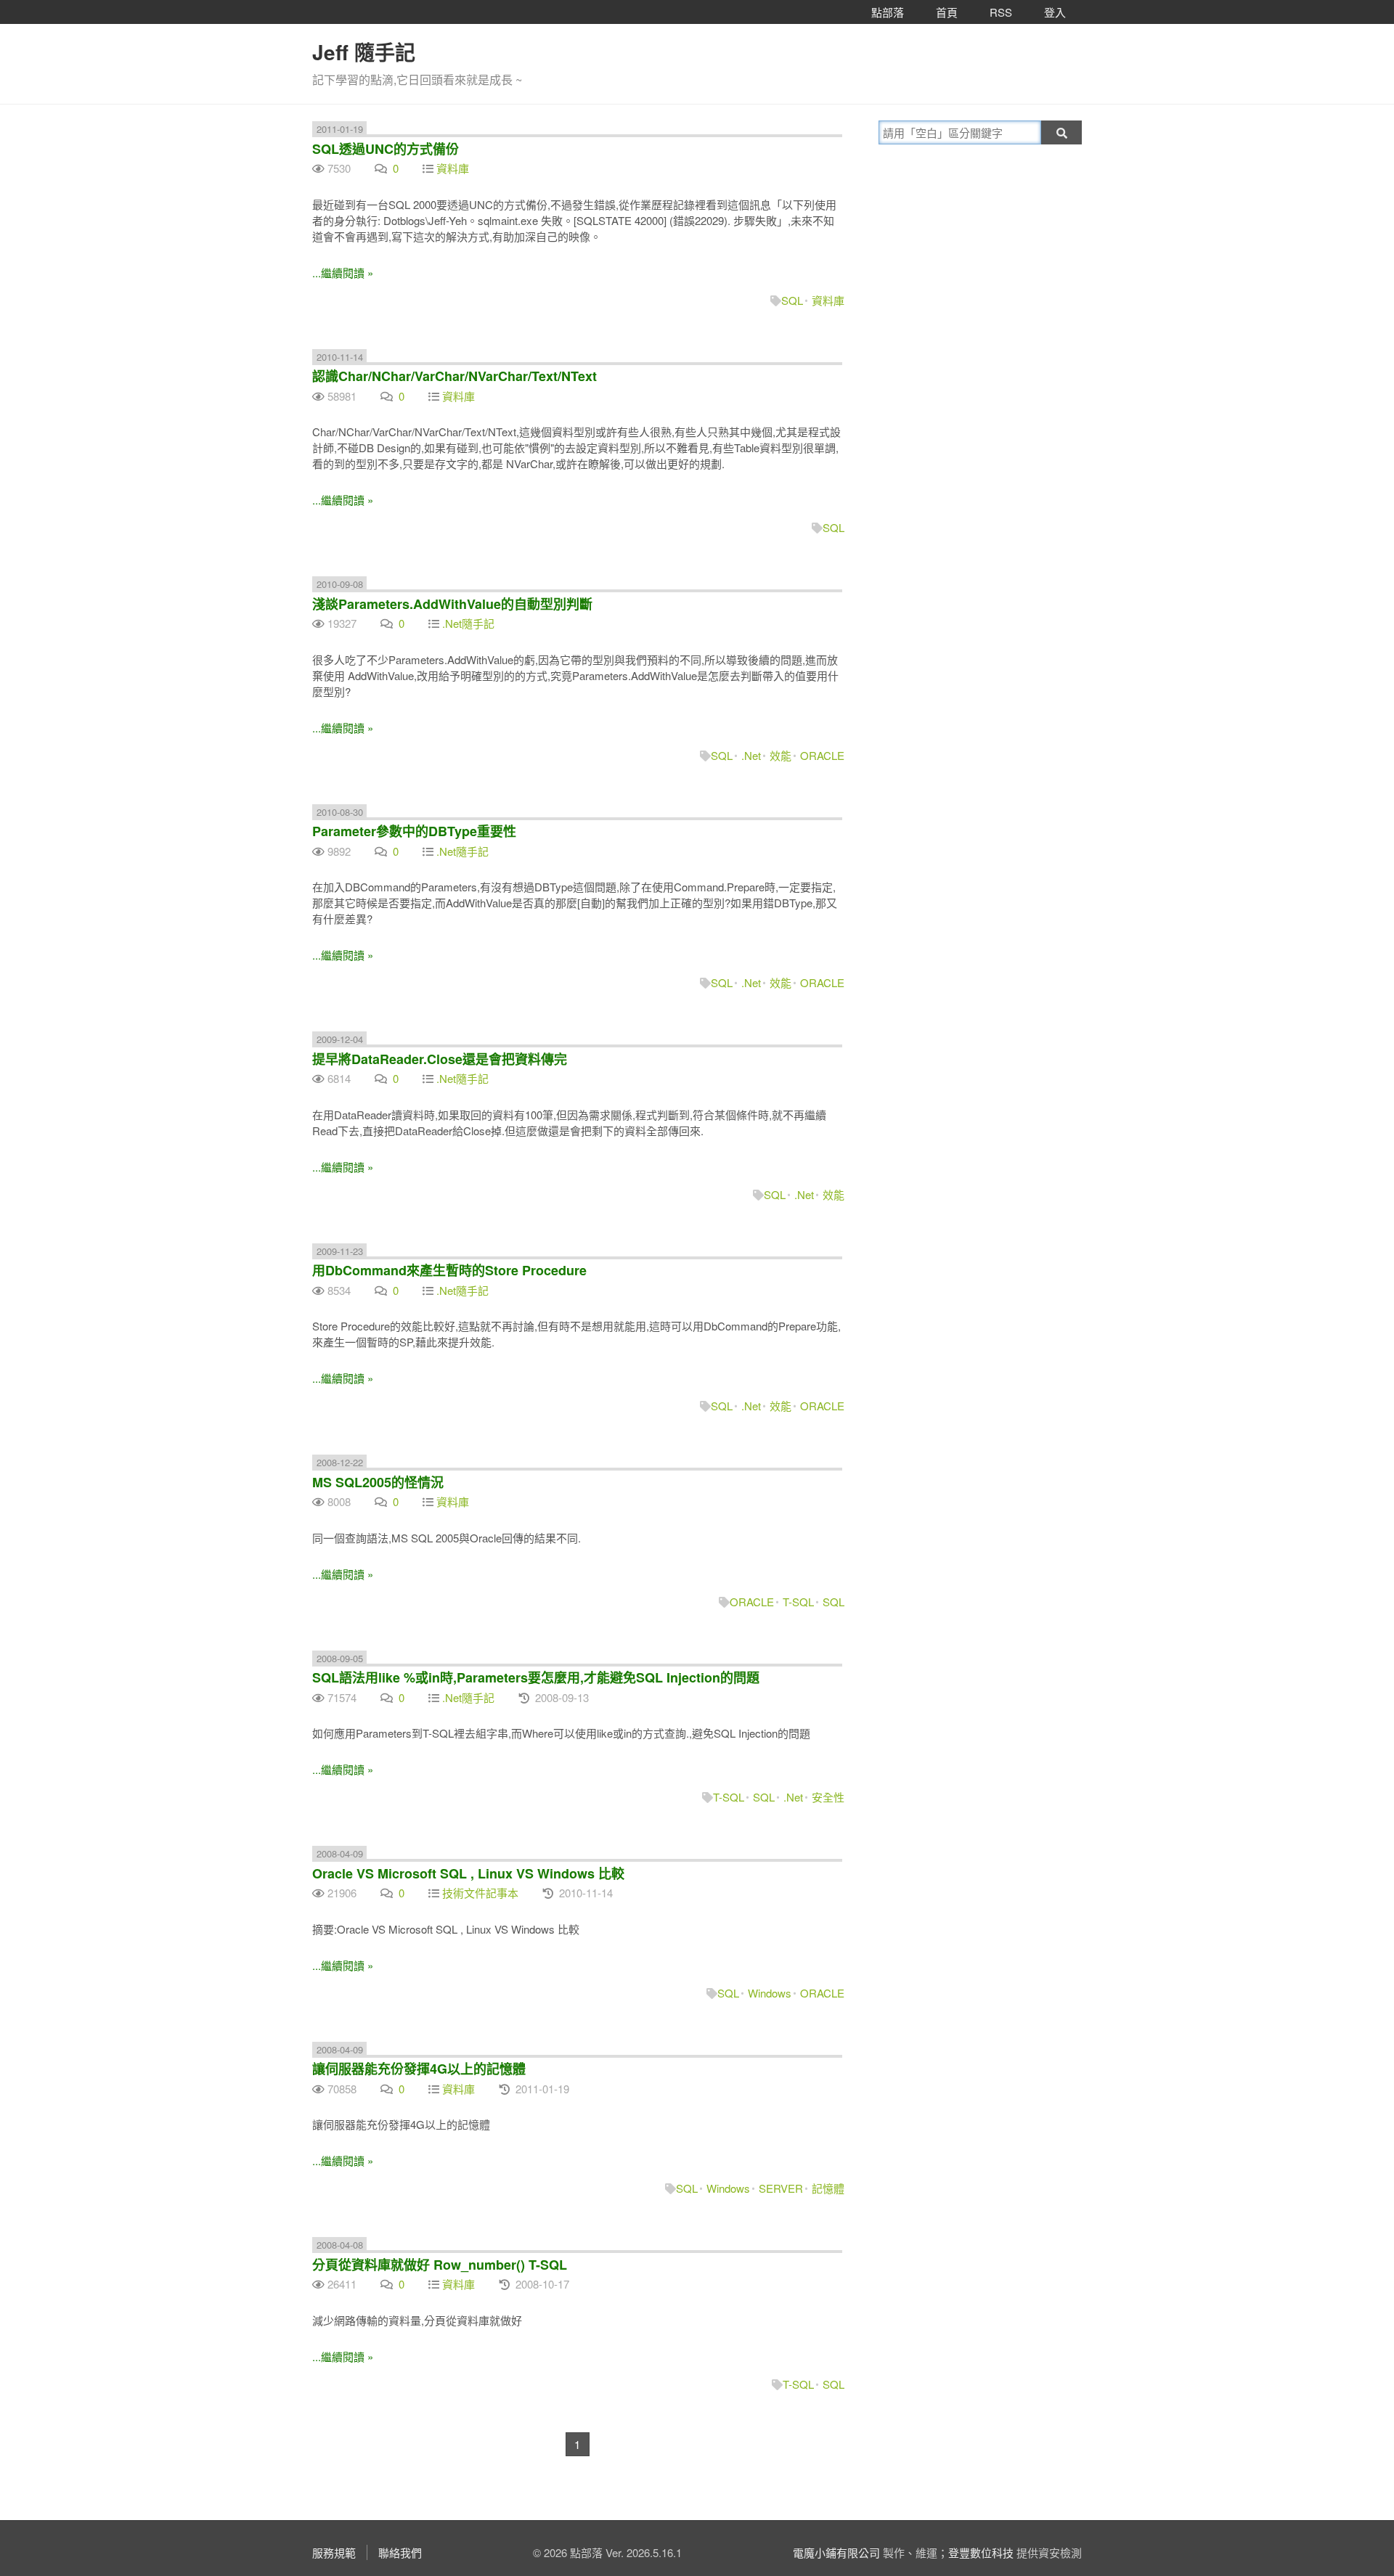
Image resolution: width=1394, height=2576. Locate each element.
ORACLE (822, 755)
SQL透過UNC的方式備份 (386, 149)
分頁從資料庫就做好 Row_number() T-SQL (440, 2265)
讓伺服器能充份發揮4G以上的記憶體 (419, 2069)
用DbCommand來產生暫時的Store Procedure (449, 1270)
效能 (780, 755)
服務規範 (334, 2552)
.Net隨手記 (468, 623)
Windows (770, 1993)
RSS (1001, 12)
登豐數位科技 (981, 2552)
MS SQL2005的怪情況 (378, 1482)
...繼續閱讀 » (343, 273)
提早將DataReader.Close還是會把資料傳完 (440, 1059)
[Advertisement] (969, 259)
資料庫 (453, 168)
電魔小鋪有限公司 (836, 2552)
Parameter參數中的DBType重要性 (414, 831)
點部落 (888, 12)
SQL (792, 300)
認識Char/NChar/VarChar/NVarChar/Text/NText (455, 376)
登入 (1055, 12)
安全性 (828, 1797)
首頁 (947, 12)
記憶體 (828, 2188)
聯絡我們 (400, 2552)
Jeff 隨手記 (364, 52)
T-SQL (798, 1602)
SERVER (781, 2188)
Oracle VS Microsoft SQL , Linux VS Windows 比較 (468, 1873)
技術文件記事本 (480, 1893)
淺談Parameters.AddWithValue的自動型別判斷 (452, 604)
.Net (751, 755)
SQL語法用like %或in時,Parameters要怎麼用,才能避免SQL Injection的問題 (536, 1677)
